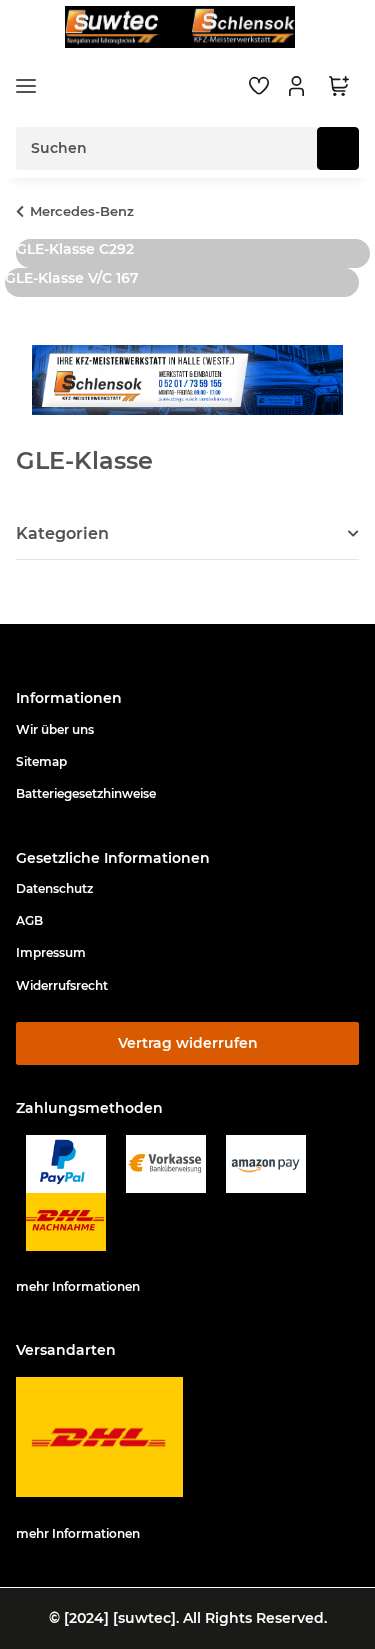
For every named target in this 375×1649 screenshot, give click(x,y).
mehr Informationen (78, 1286)
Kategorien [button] (62, 533)
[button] (299, 86)
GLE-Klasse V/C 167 (72, 278)
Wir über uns (55, 729)
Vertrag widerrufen (188, 1043)
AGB (29, 920)
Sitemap (41, 761)
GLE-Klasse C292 (75, 249)
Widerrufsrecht (62, 985)
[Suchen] (338, 148)
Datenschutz (54, 888)
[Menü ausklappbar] (26, 86)
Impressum (51, 952)
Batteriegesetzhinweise (86, 793)
